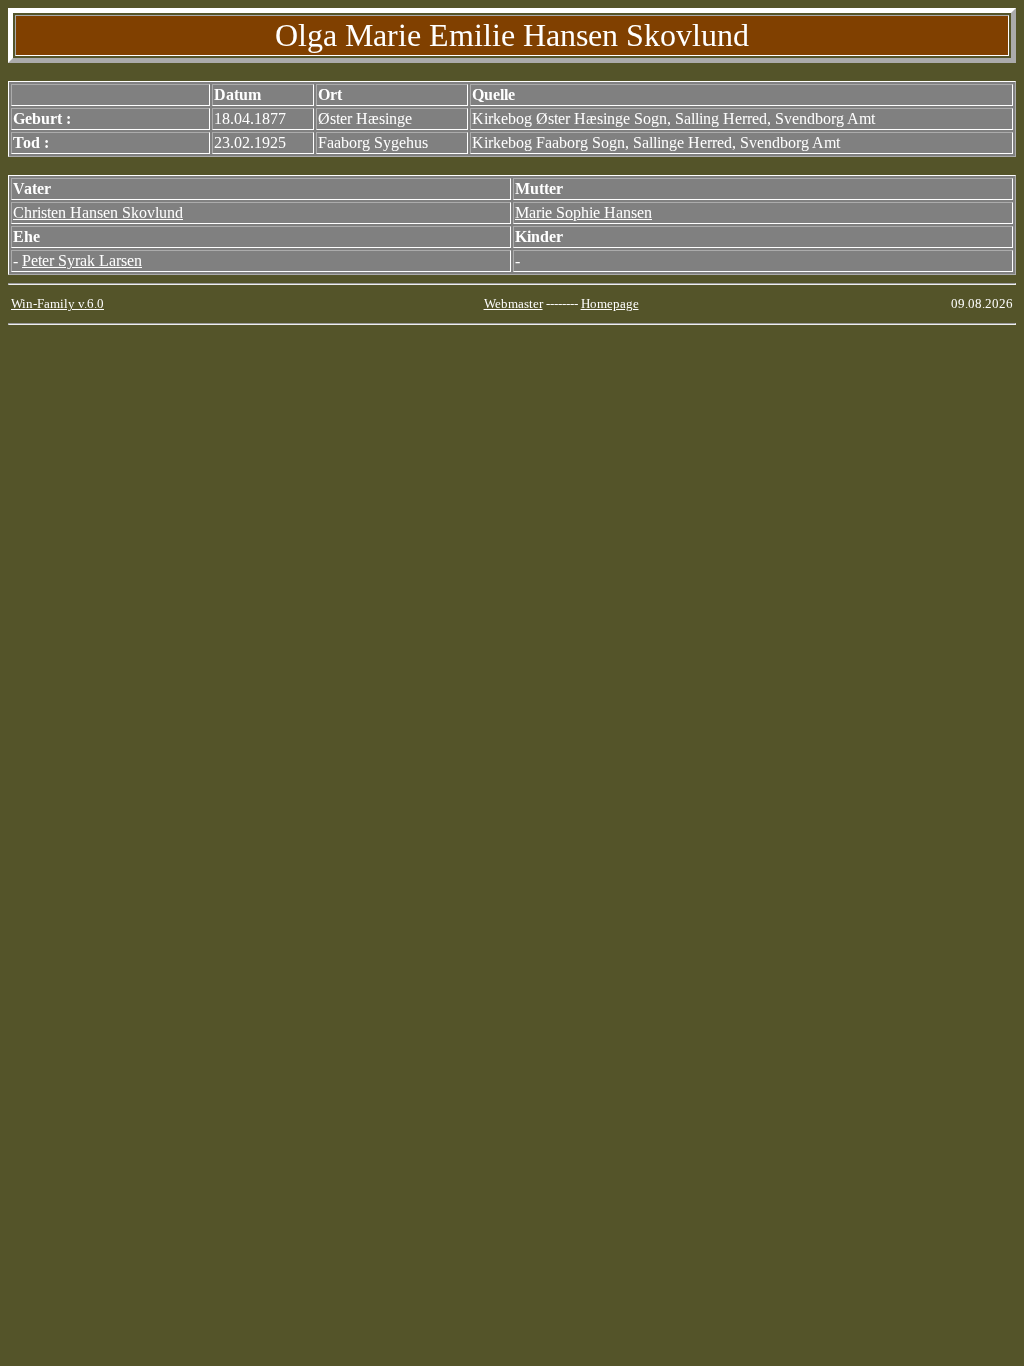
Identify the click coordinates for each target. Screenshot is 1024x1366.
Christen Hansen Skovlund (98, 212)
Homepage (610, 303)
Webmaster (513, 303)
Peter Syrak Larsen (82, 260)
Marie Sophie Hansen (583, 212)
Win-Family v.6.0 (57, 303)
